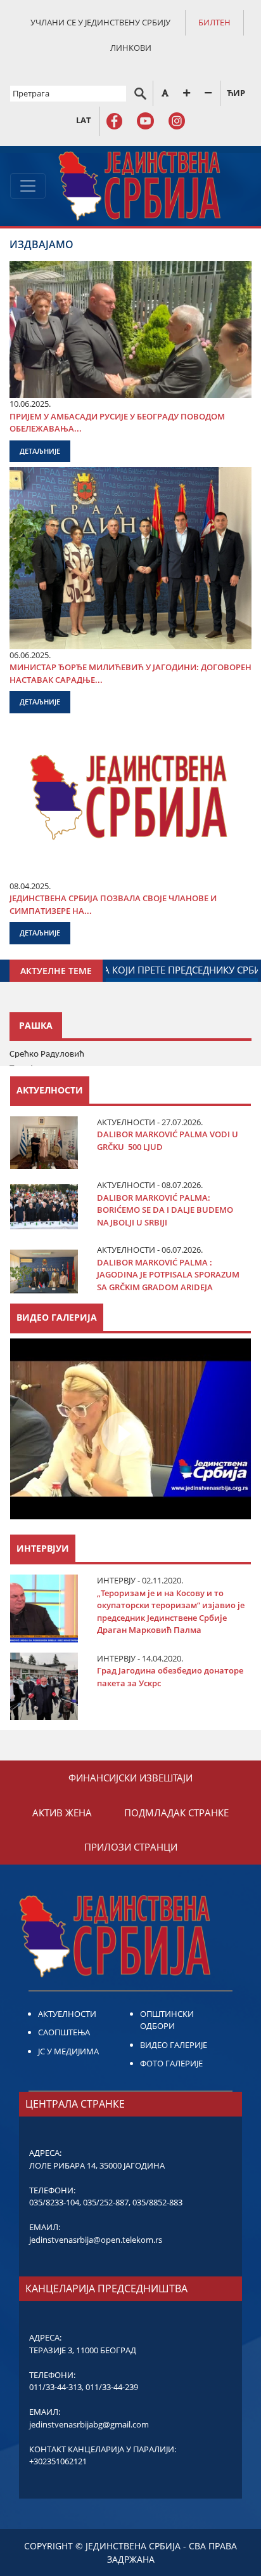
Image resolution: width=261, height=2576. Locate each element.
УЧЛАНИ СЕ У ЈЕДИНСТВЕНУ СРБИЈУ (100, 22)
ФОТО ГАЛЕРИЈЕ (171, 2063)
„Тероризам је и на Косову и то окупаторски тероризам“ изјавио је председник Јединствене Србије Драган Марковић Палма (171, 1612)
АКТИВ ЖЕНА (62, 1813)
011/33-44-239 (112, 2387)
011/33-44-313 (55, 2387)
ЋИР (236, 93)
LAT (84, 120)
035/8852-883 (157, 2202)
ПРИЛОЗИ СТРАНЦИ (131, 1847)
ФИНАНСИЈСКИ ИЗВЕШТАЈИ (130, 1778)
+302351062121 (58, 2461)
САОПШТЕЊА (64, 2032)
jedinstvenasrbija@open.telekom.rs (96, 2240)
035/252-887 (106, 2202)
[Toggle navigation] (28, 186)
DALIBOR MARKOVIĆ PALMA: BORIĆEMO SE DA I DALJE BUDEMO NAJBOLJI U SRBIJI (165, 1210)
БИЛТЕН (214, 22)
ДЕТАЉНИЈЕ (40, 451)
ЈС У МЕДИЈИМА (68, 2051)
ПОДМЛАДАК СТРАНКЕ (176, 1813)
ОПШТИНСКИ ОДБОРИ (167, 2020)
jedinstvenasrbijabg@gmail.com (89, 2424)
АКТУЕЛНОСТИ (67, 2014)
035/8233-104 (54, 2202)
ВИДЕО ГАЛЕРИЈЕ (174, 2045)
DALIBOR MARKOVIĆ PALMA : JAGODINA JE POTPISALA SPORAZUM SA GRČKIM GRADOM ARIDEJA (168, 1275)
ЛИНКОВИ (131, 48)
